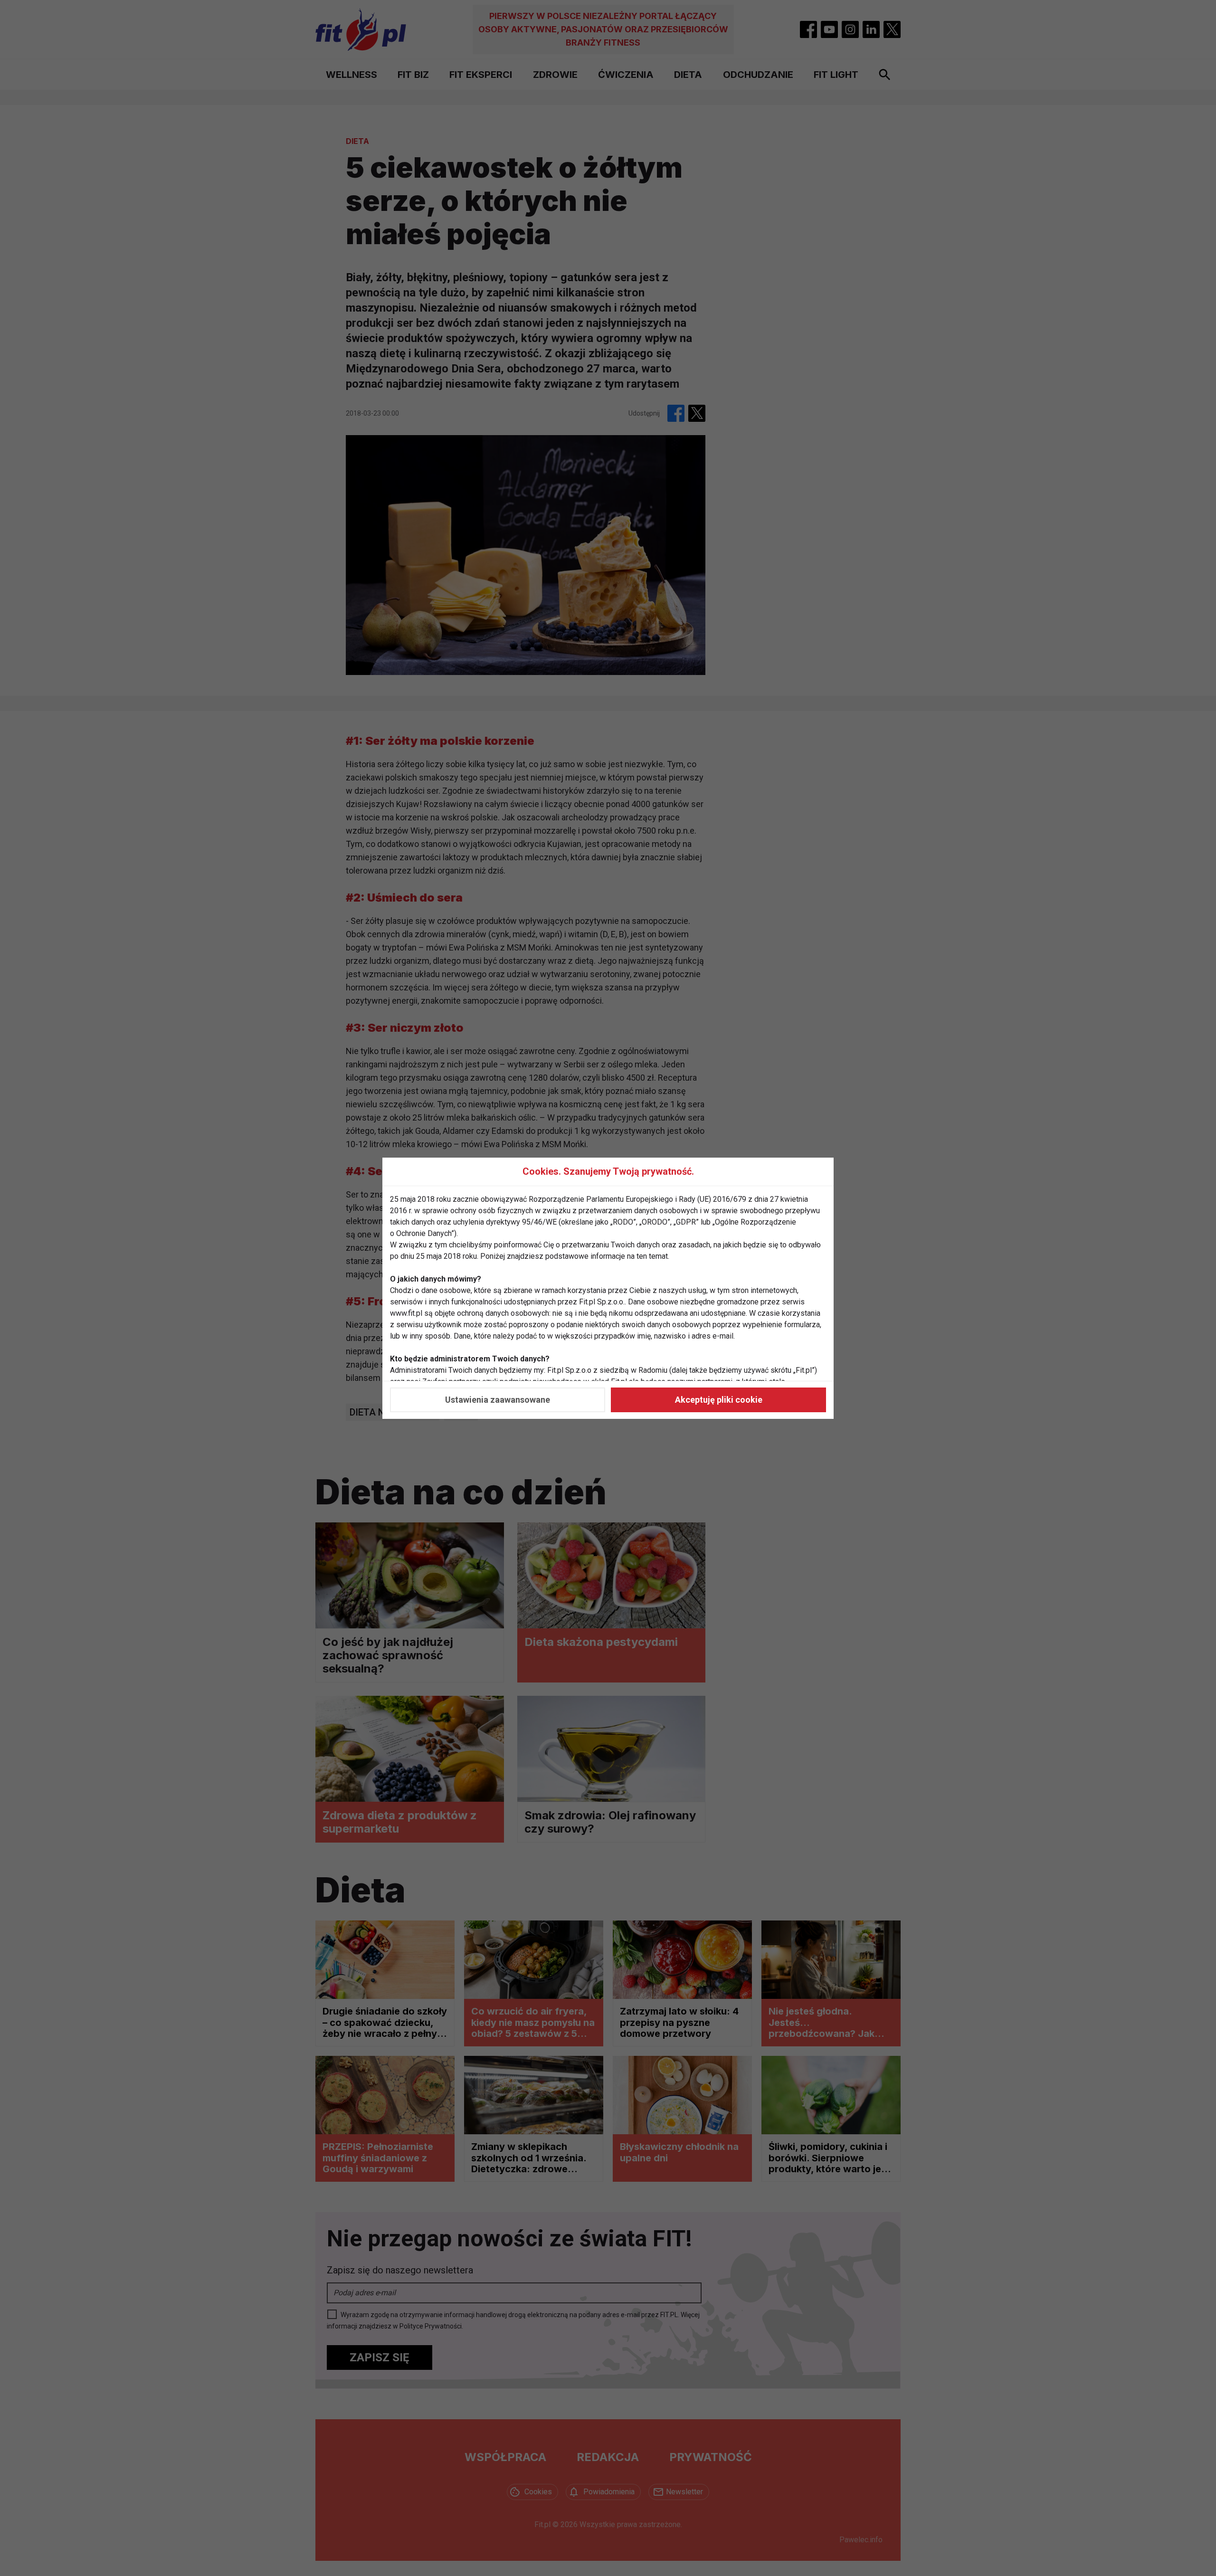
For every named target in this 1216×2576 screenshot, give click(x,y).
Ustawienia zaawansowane (498, 1400)
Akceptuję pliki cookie (719, 1400)
